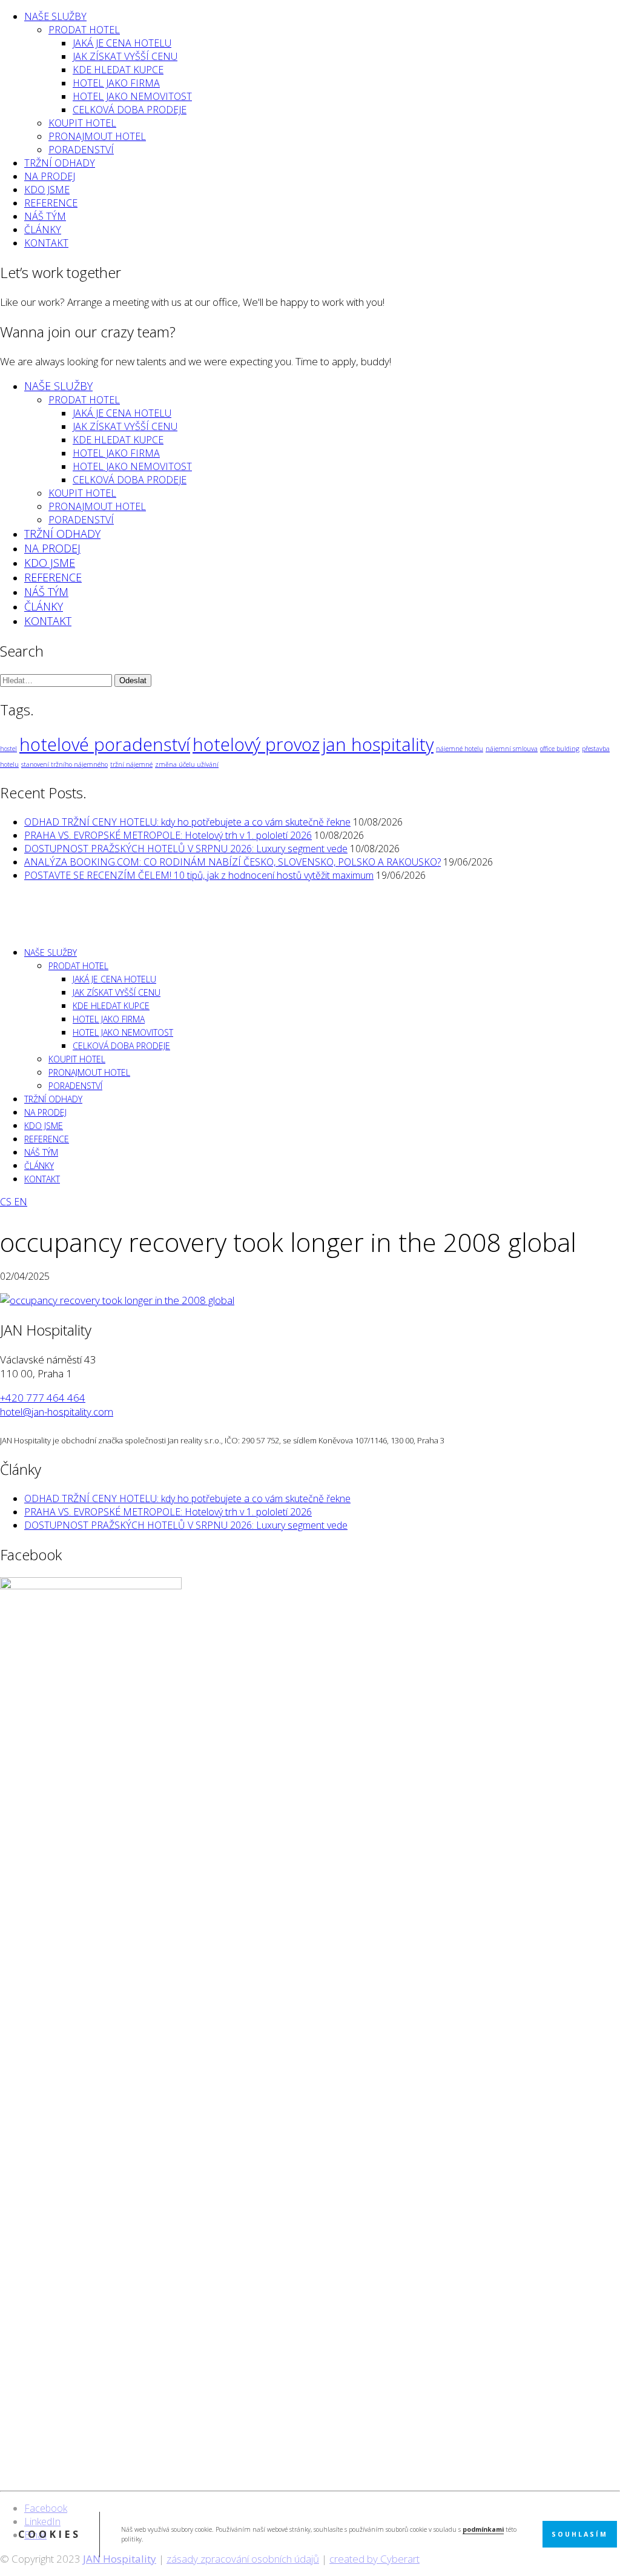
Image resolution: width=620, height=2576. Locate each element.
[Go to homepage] (30, 929)
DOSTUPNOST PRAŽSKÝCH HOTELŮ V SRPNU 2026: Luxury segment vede (186, 849)
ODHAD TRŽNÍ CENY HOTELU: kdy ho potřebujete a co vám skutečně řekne (187, 822)
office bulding (560, 749)
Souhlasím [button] (580, 2534)
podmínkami (483, 2529)
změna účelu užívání (187, 764)
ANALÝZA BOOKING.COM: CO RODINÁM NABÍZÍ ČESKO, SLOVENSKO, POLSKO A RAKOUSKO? (232, 862)
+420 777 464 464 (43, 1398)
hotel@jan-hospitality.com (57, 1412)
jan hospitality (378, 744)
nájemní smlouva (512, 749)
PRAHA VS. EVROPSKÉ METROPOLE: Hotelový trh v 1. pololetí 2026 (168, 835)
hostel (8, 749)
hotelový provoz (256, 744)
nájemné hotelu (460, 749)
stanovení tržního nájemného (64, 764)
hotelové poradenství (105, 744)
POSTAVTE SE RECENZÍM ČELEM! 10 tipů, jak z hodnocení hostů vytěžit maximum (199, 875)
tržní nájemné (131, 764)
